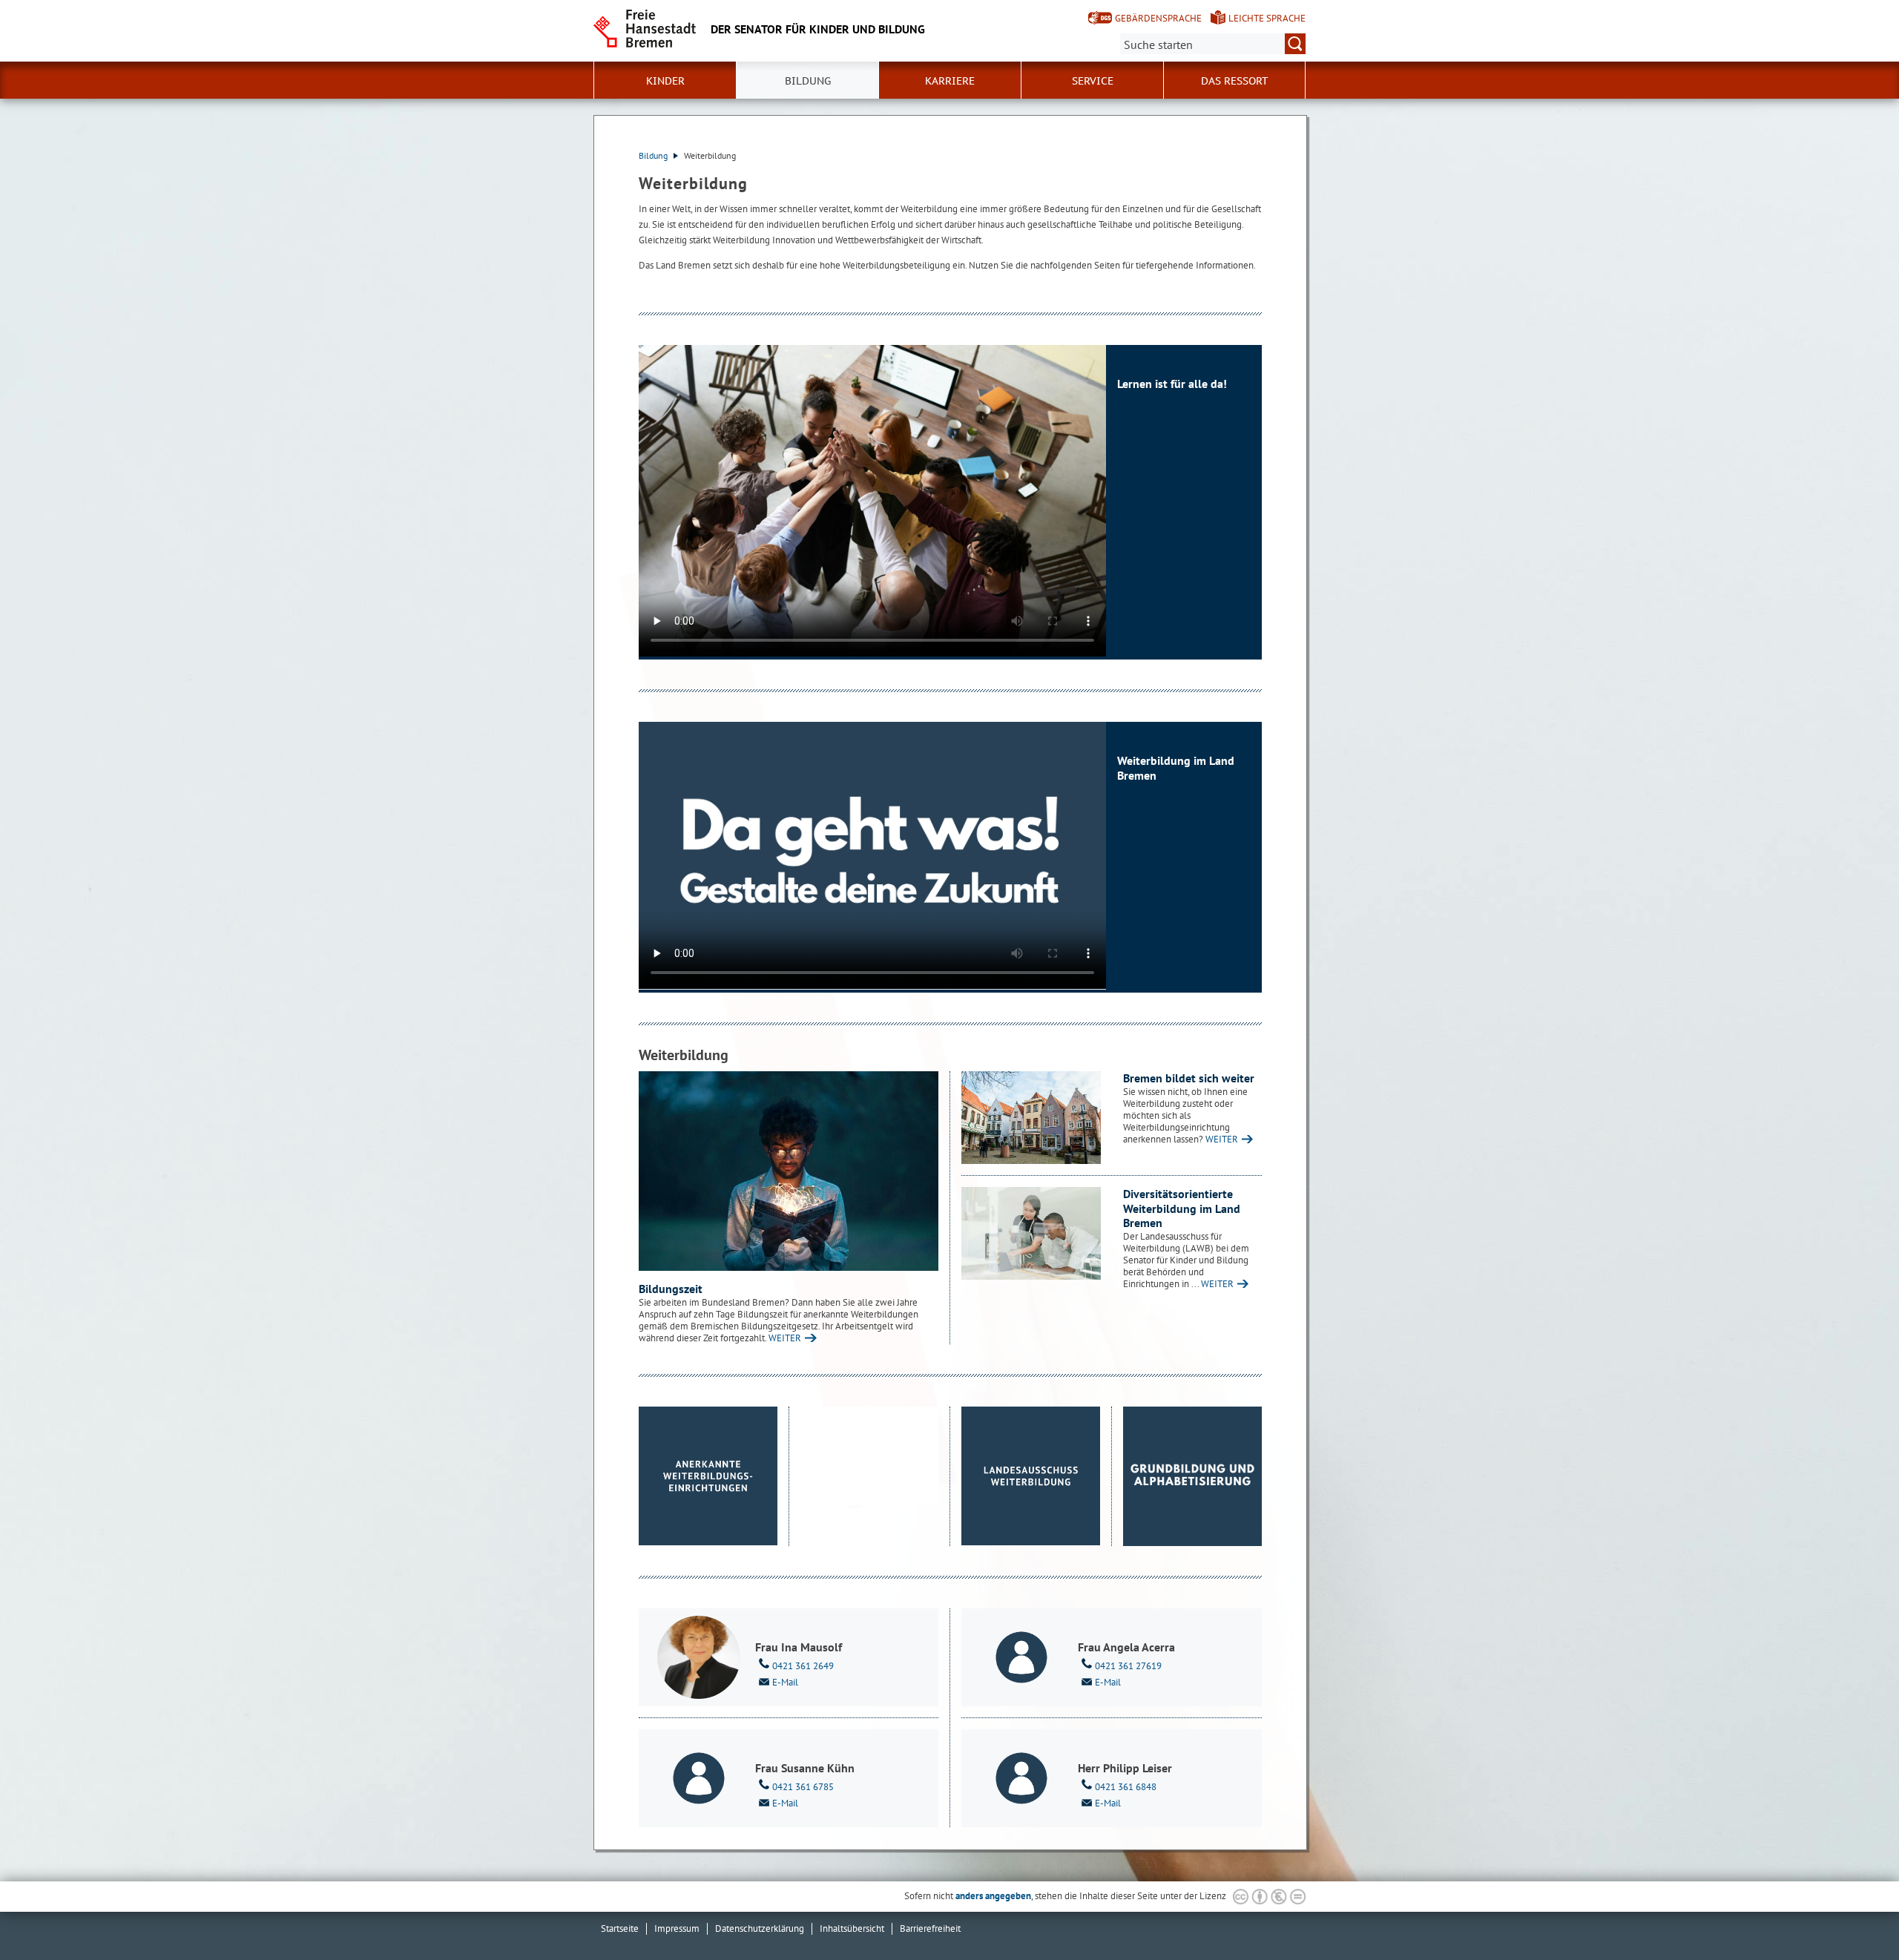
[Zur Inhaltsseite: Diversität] (1031, 1233)
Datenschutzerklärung (760, 1928)
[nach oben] (1853, 1914)
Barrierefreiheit (930, 1928)
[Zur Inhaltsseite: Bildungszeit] (789, 1171)
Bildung (654, 155)
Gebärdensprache (1158, 18)
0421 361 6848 (1126, 1787)
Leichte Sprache (1267, 18)
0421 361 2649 (803, 1666)
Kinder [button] (665, 81)
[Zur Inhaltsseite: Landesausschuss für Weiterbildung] (1031, 1476)
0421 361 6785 (803, 1787)
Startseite (620, 1928)
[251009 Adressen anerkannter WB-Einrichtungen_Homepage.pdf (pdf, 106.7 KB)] (708, 1476)
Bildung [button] (808, 81)
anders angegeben (993, 1896)
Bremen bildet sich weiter (1189, 1078)
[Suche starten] (1295, 44)
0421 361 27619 (1128, 1666)
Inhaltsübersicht (852, 1928)
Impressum (677, 1928)
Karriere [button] (950, 81)
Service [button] (1093, 81)
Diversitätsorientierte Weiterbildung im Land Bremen (1182, 1208)
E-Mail (785, 1682)
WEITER (785, 1338)
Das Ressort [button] (1235, 81)
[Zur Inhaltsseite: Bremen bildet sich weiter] (1031, 1118)
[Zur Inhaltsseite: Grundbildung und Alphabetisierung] (1193, 1476)
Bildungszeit (671, 1289)
